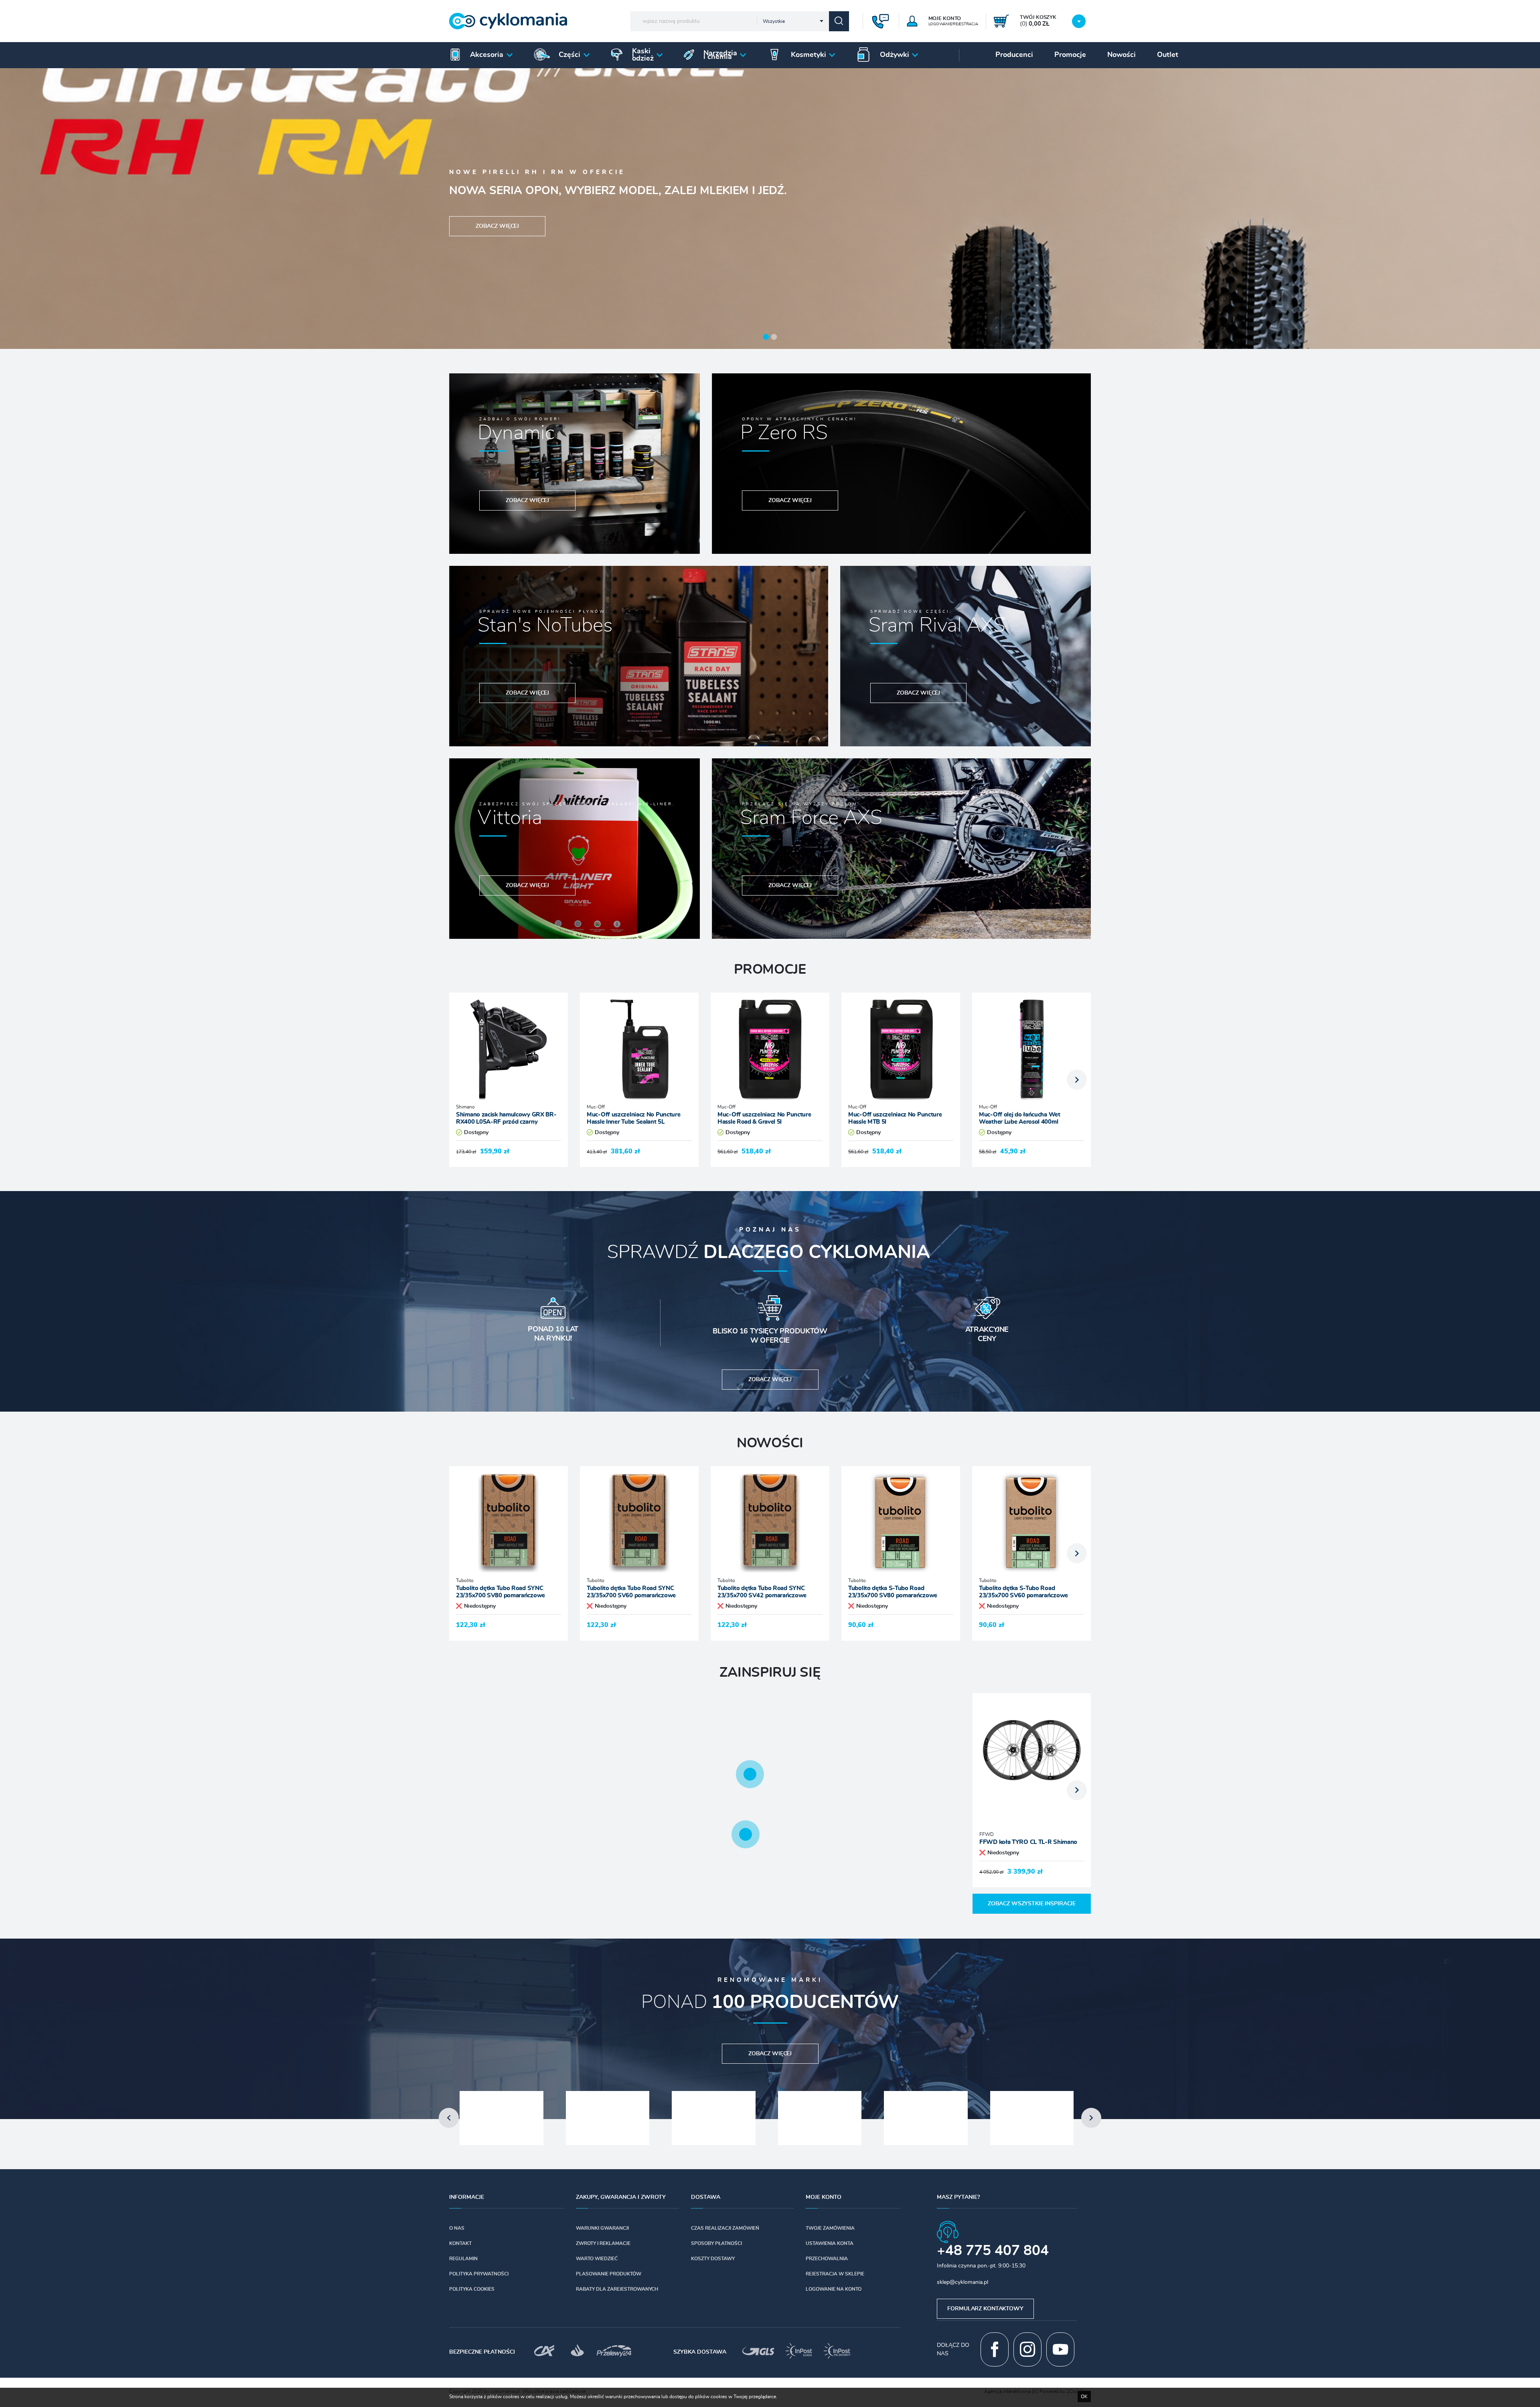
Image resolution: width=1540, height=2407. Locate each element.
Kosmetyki (808, 55)
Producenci (1014, 55)
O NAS (457, 2228)
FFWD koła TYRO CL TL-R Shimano (1028, 1842)
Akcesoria (487, 55)
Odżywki (895, 55)
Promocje (1070, 55)
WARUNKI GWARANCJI (602, 2228)
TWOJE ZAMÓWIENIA (830, 2228)
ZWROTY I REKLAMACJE (603, 2243)
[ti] (1035, 2391)
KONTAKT (460, 2243)
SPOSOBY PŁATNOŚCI (716, 2243)
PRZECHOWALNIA (827, 2259)
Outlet (1168, 55)
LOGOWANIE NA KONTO (834, 2289)
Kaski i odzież (643, 55)
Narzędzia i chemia (720, 55)
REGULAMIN (463, 2259)
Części (569, 55)
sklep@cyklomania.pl (962, 2282)
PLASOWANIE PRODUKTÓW (609, 2274)
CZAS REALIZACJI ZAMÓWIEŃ (725, 2228)
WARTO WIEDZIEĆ (597, 2259)
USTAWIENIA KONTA (830, 2243)
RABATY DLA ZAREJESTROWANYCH (617, 2289)
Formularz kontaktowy (985, 2309)
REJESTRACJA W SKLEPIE (835, 2274)
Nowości (1122, 55)
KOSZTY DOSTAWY (713, 2259)
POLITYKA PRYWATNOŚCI (479, 2274)
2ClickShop (1079, 2391)
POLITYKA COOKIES (472, 2289)
